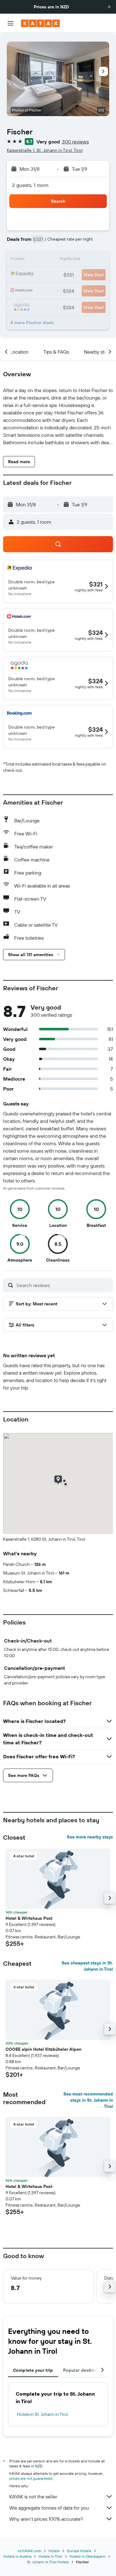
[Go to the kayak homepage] (40, 23)
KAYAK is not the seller (33, 2497)
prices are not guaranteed (31, 2478)
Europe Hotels (79, 2551)
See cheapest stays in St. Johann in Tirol (87, 1966)
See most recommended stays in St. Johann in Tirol (88, 2100)
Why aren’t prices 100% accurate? (46, 2519)
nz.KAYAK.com (29, 2551)
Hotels (54, 2551)
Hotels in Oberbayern (88, 2556)
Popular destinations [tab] (85, 2370)
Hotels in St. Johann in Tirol (42, 2414)
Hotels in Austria (17, 2556)
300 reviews (75, 142)
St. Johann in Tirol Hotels (48, 2562)
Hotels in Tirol (50, 2556)
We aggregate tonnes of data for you (49, 2508)
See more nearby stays (90, 1837)
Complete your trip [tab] (33, 2370)
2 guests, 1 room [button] (30, 185)
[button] (109, 7)
